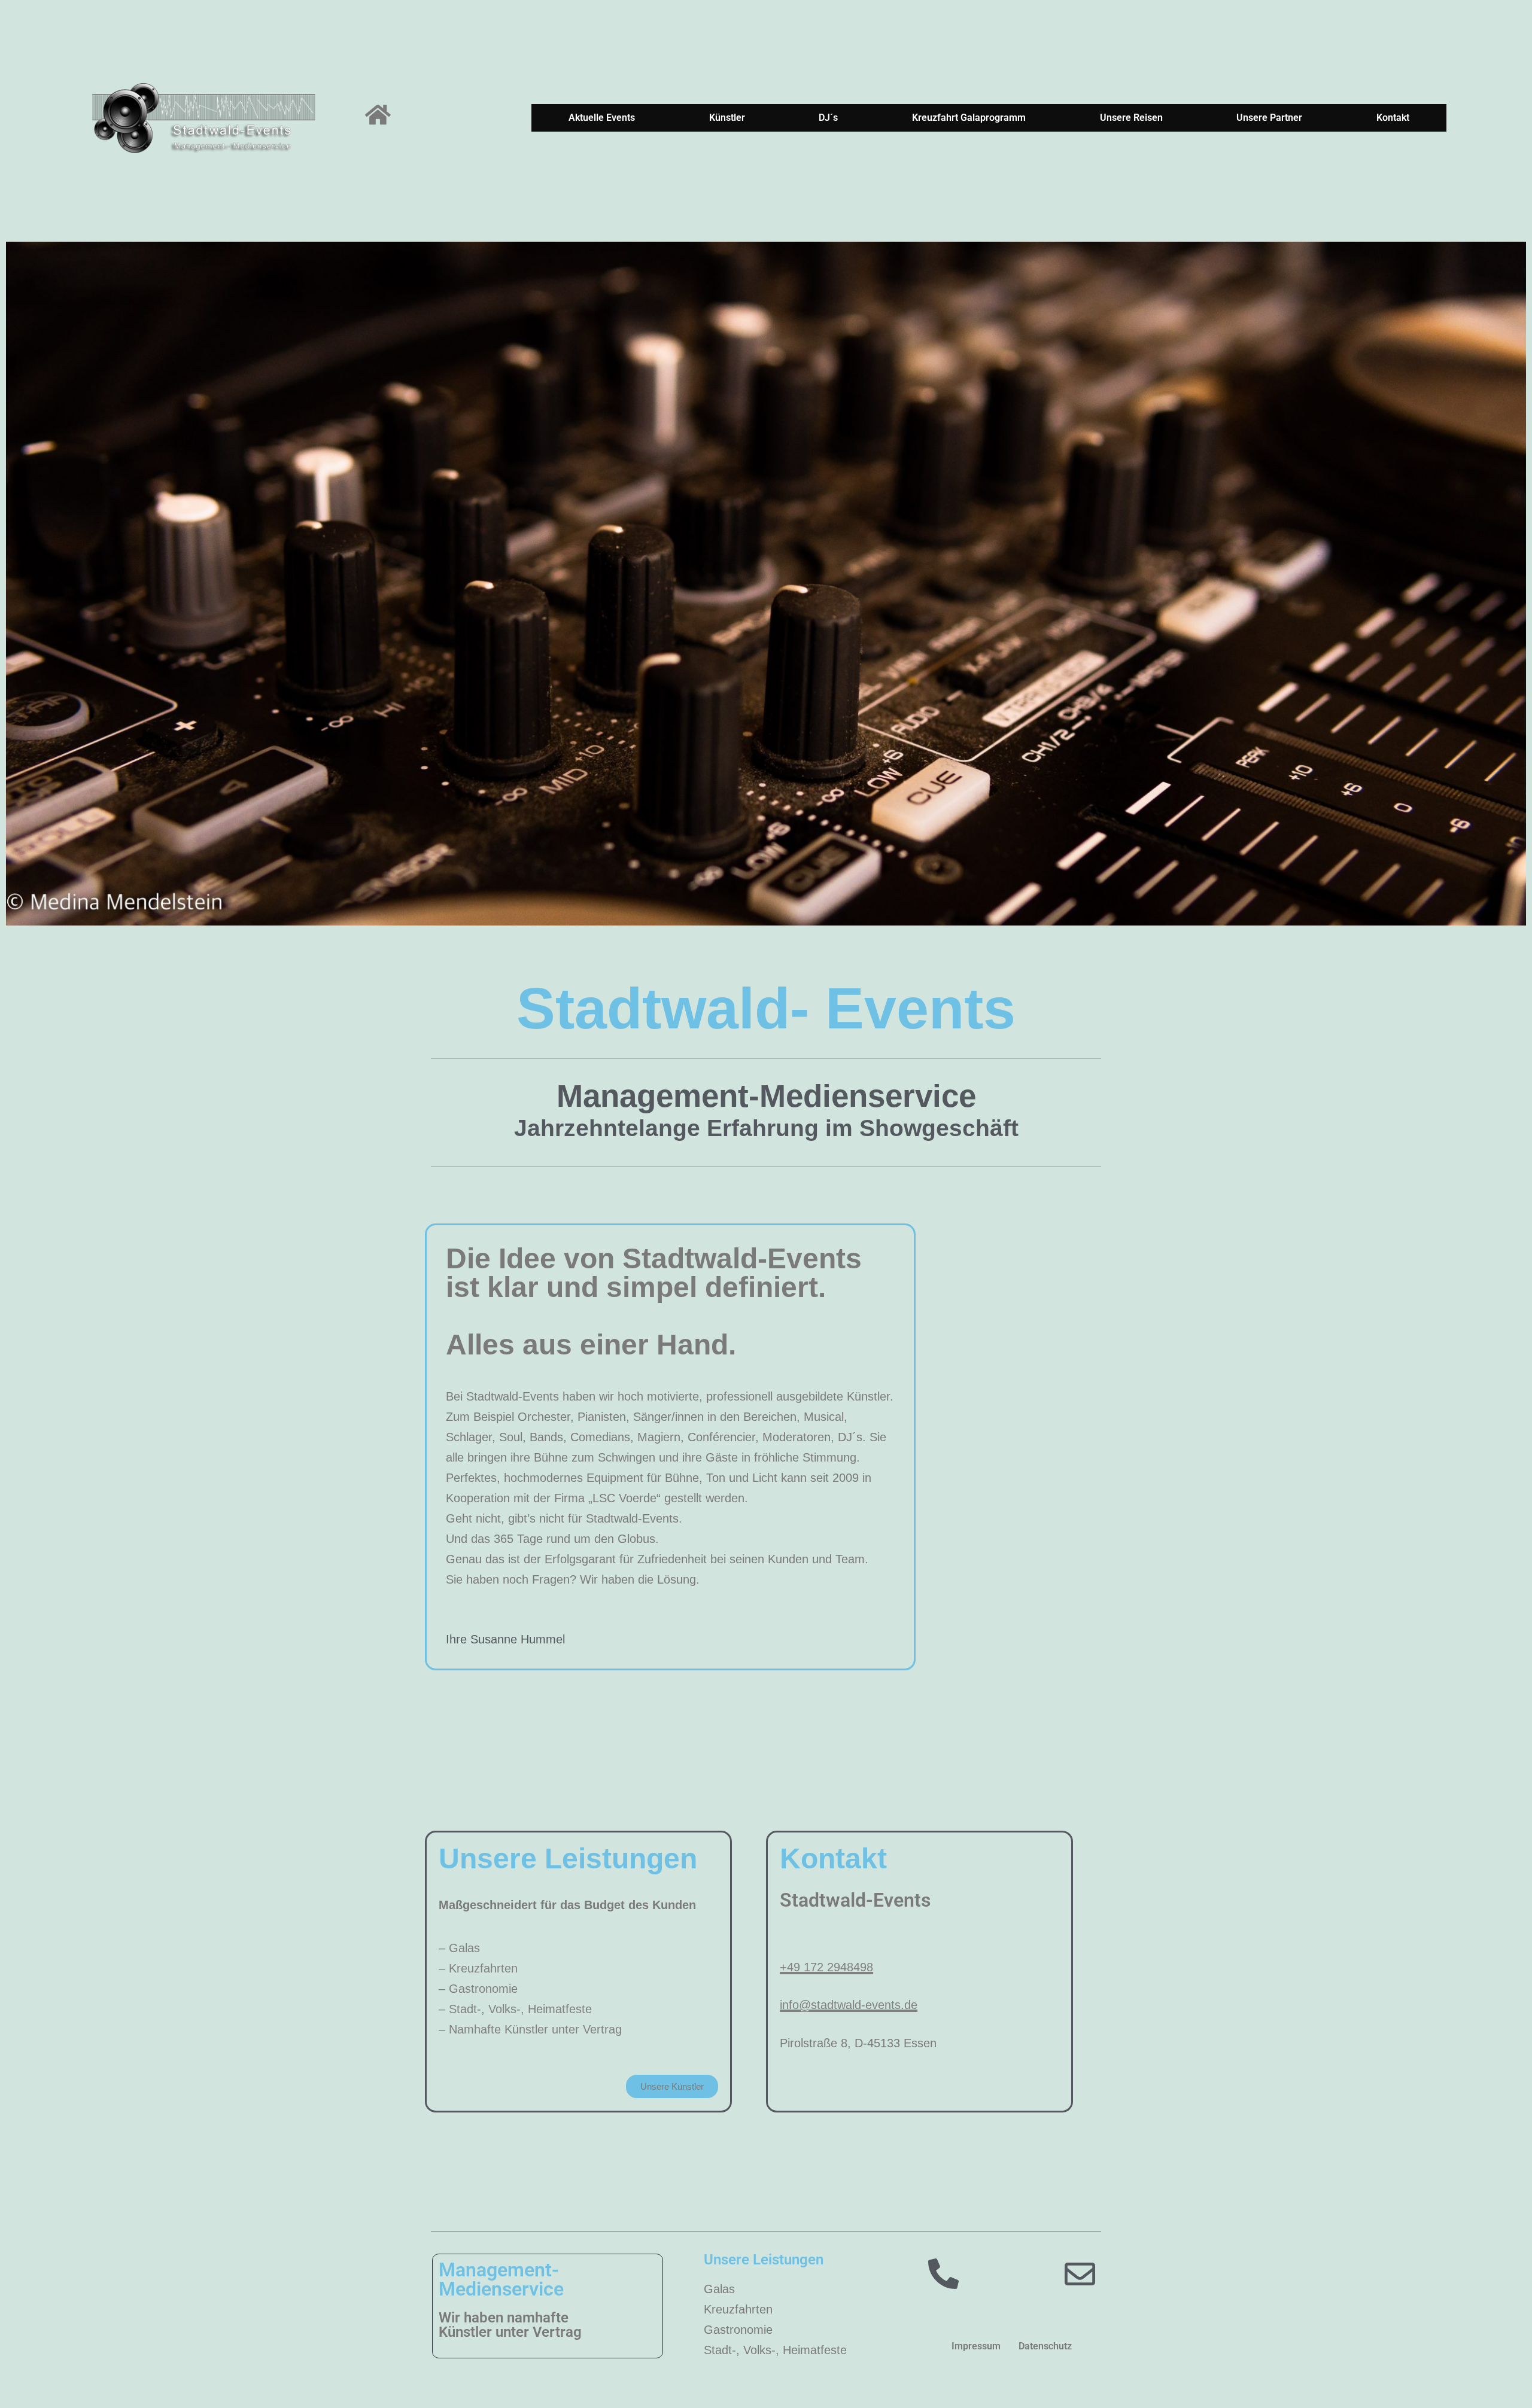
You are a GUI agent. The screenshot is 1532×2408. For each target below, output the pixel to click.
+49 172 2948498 (826, 1967)
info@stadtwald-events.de (849, 2005)
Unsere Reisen (1131, 118)
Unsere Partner (1269, 118)
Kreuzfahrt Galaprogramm (969, 118)
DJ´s (828, 118)
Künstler (727, 118)
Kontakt (1393, 118)
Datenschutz (1045, 2346)
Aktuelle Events (602, 118)
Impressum (976, 2346)
